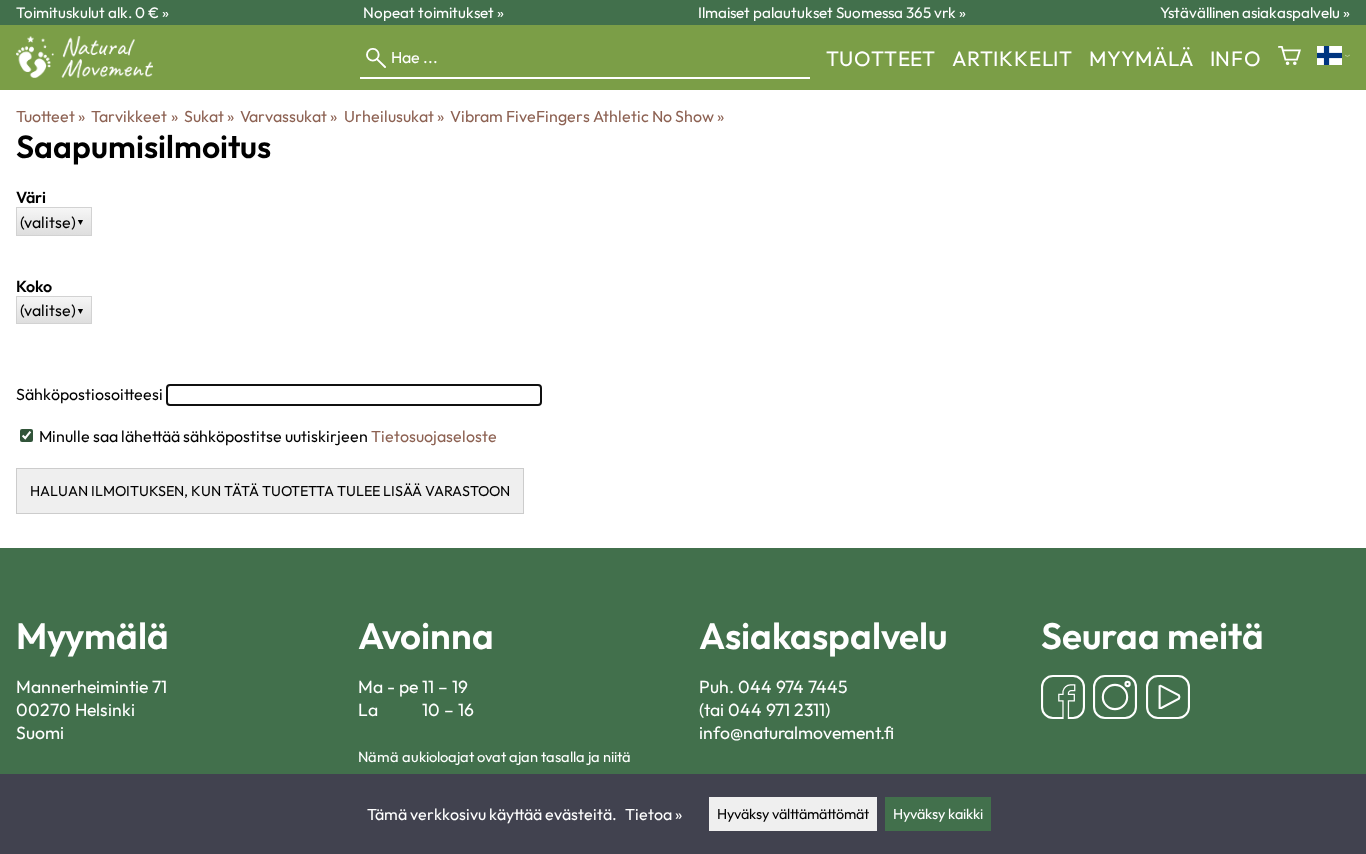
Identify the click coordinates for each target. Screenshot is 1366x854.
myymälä (1141, 58)
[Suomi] (1333, 57)
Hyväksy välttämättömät (793, 814)
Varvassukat (288, 116)
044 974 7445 (793, 686)
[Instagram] (1115, 699)
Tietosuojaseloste (434, 436)
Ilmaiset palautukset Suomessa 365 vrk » (832, 12)
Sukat (209, 116)
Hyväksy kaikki (938, 814)
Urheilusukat (394, 116)
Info (1236, 58)
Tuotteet (881, 58)
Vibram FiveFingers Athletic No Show (587, 116)
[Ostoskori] (1289, 57)
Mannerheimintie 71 (91, 686)
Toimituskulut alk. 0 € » (92, 12)
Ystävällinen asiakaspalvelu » (1255, 12)
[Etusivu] (92, 72)
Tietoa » (653, 814)
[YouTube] (1168, 699)
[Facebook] (1063, 699)
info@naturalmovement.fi (796, 732)
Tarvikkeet (134, 116)
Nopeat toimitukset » (433, 12)
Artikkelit (1012, 58)
